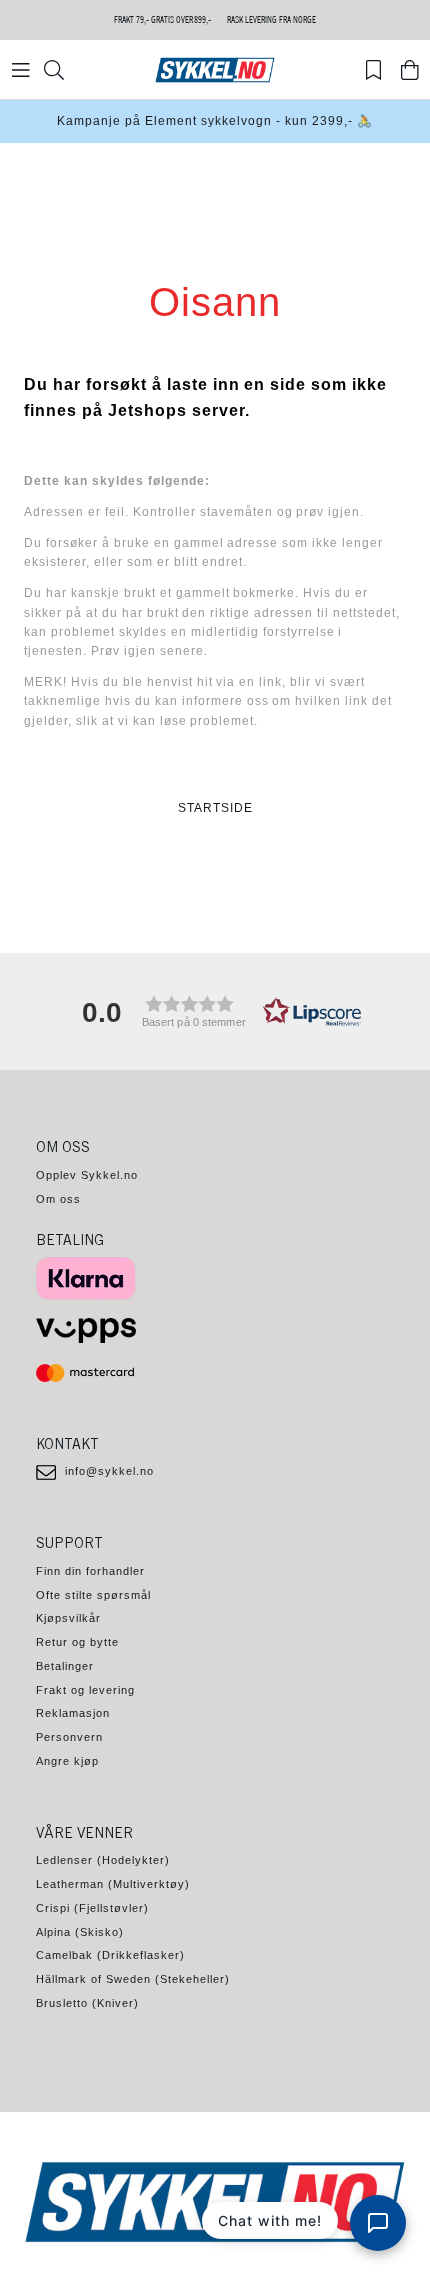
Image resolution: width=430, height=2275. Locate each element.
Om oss (58, 1199)
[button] (215, 1011)
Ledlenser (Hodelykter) (103, 1860)
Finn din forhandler (90, 1571)
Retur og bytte (77, 1642)
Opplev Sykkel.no (87, 1175)
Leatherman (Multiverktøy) (113, 1884)
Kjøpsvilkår (68, 1618)
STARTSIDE (215, 808)
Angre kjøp (67, 1761)
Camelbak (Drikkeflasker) (110, 1955)
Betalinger (65, 1666)
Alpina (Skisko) (80, 1932)
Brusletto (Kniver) (87, 2003)
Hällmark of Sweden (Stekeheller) (133, 1979)
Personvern (69, 1737)
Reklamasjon (73, 1713)
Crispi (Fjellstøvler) (92, 1908)
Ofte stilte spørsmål (93, 1595)
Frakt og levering (85, 1690)
